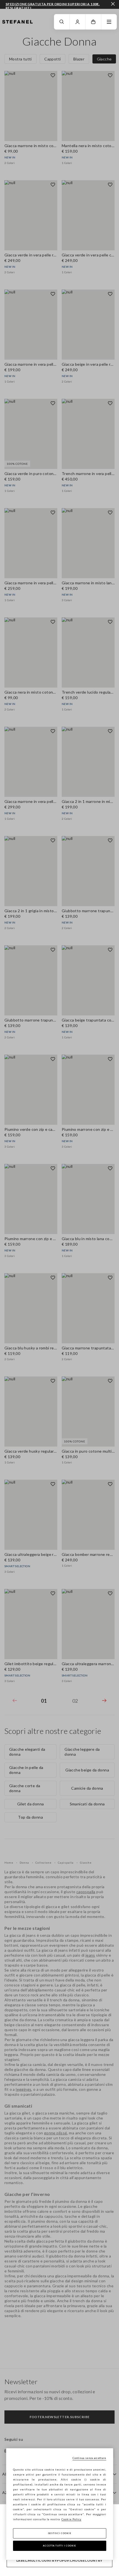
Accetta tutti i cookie (59, 2546)
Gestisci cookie (60, 2533)
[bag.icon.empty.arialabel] (93, 22)
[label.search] (62, 22)
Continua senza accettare (89, 2458)
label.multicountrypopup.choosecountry (59, 2560)
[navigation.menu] (109, 22)
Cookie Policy (71, 2519)
